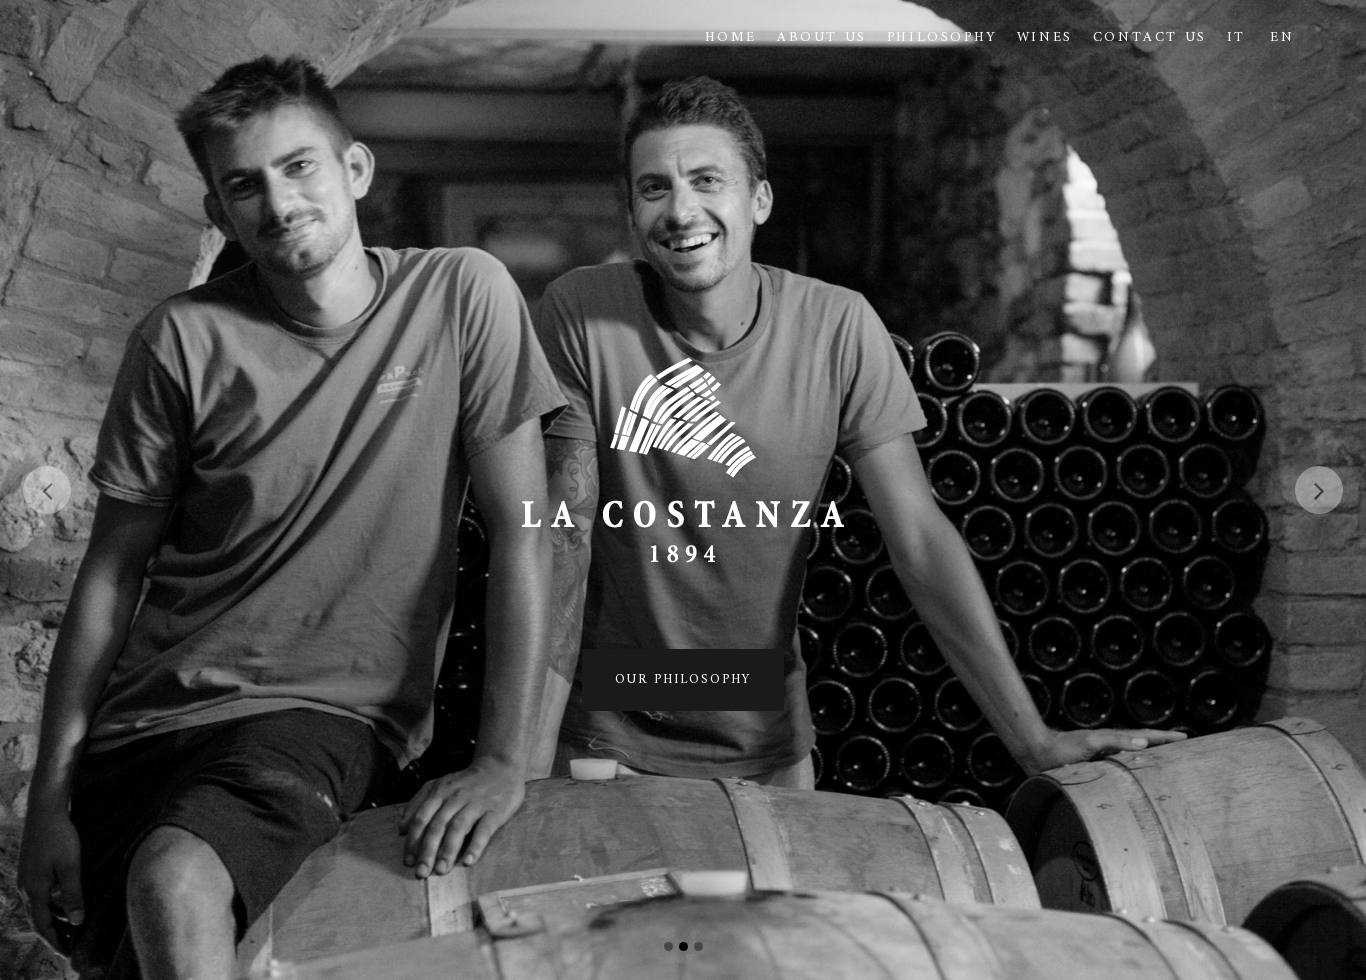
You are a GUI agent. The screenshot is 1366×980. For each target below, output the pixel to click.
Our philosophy (683, 679)
